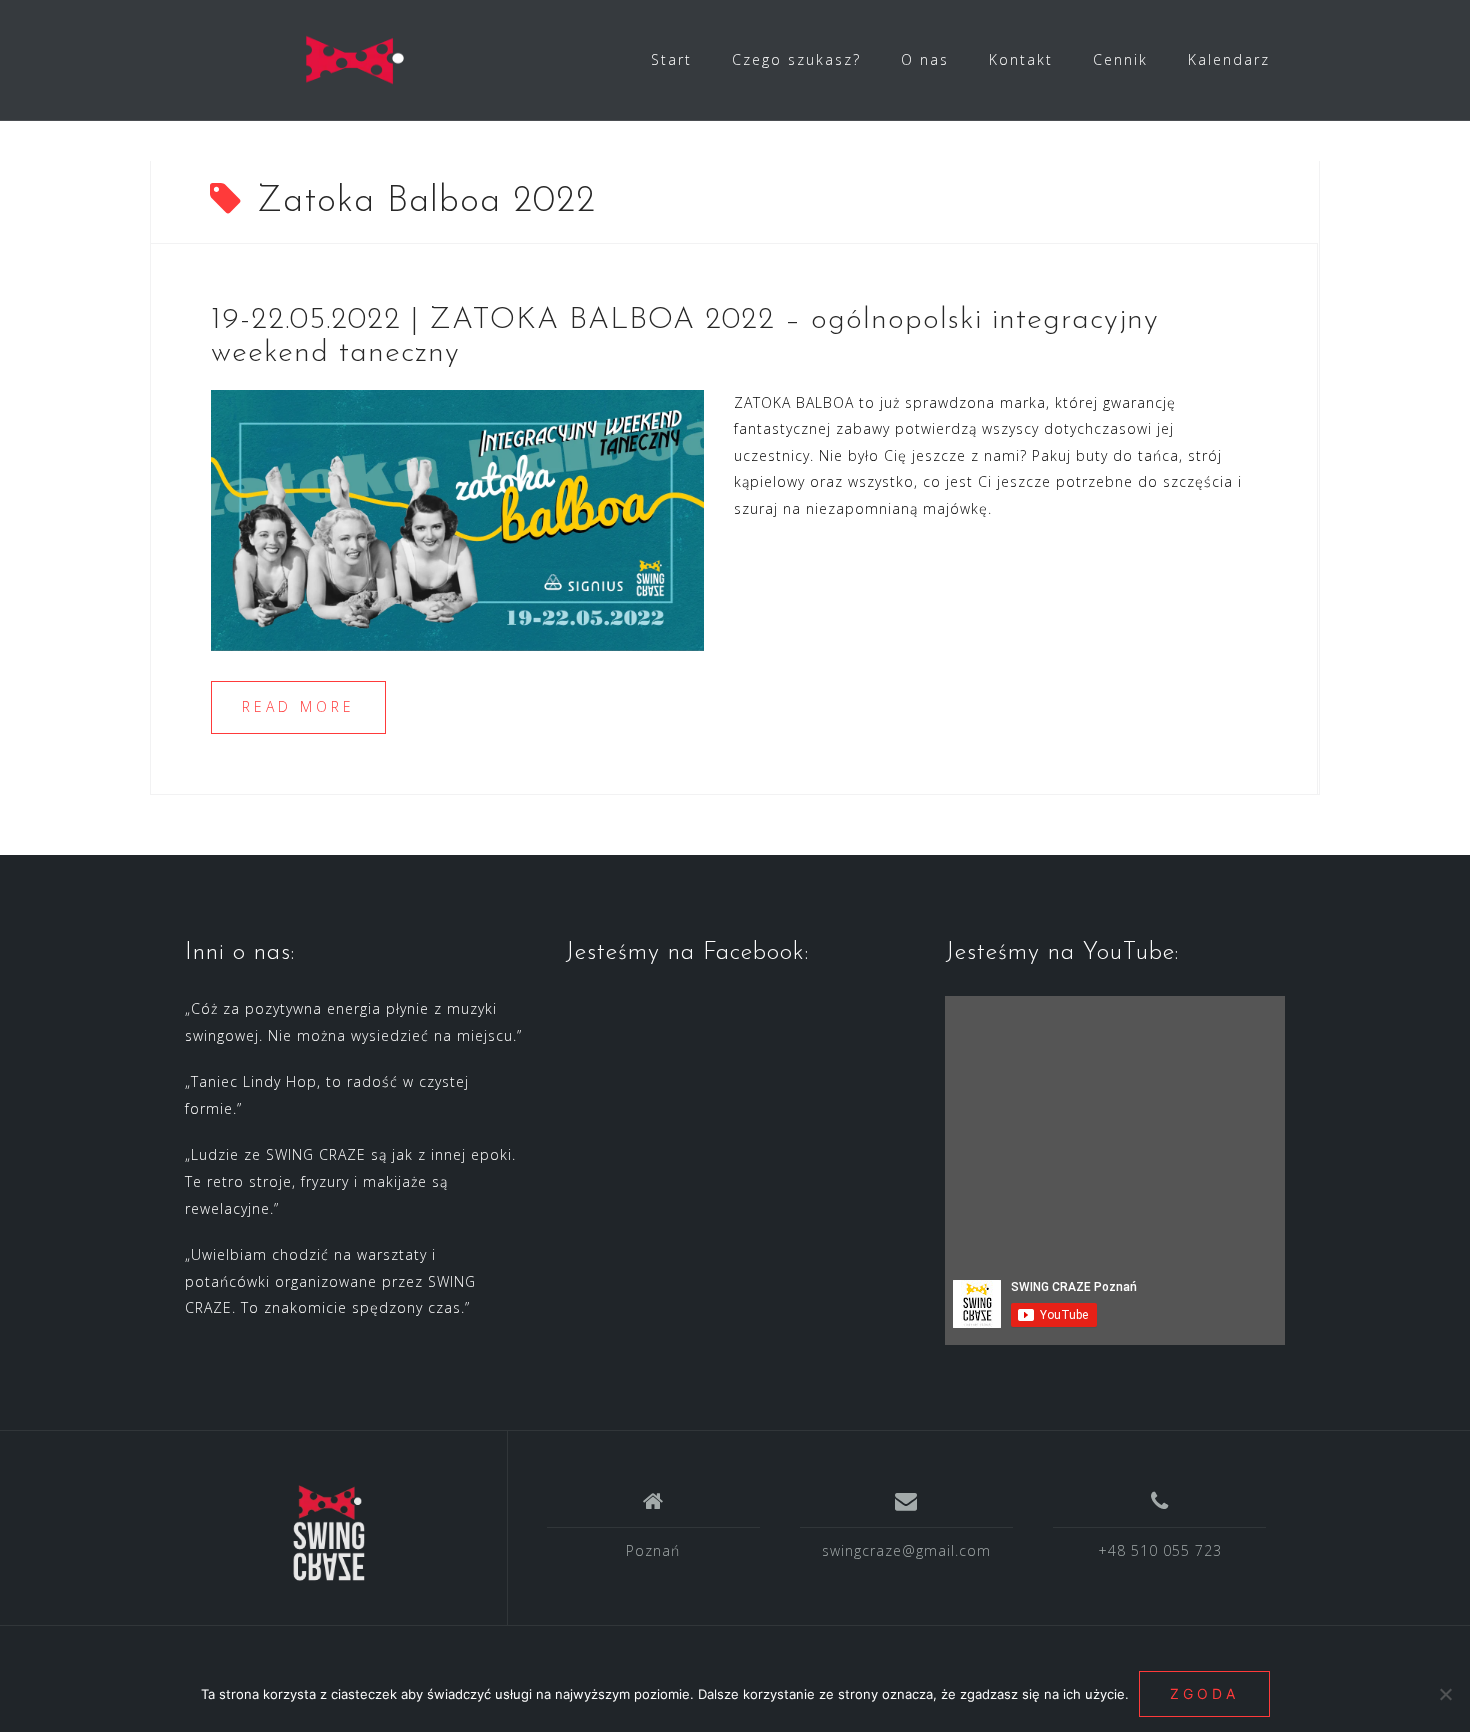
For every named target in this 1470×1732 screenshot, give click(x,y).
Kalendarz (1229, 59)
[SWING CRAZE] (329, 1535)
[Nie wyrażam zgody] (1445, 1694)
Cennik (1120, 59)
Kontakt (1021, 59)
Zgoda (1204, 1693)
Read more (298, 706)
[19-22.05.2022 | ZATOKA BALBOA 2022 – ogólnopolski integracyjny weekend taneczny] (457, 518)
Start (671, 59)
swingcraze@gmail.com (906, 1550)
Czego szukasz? (796, 59)
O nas (925, 59)
